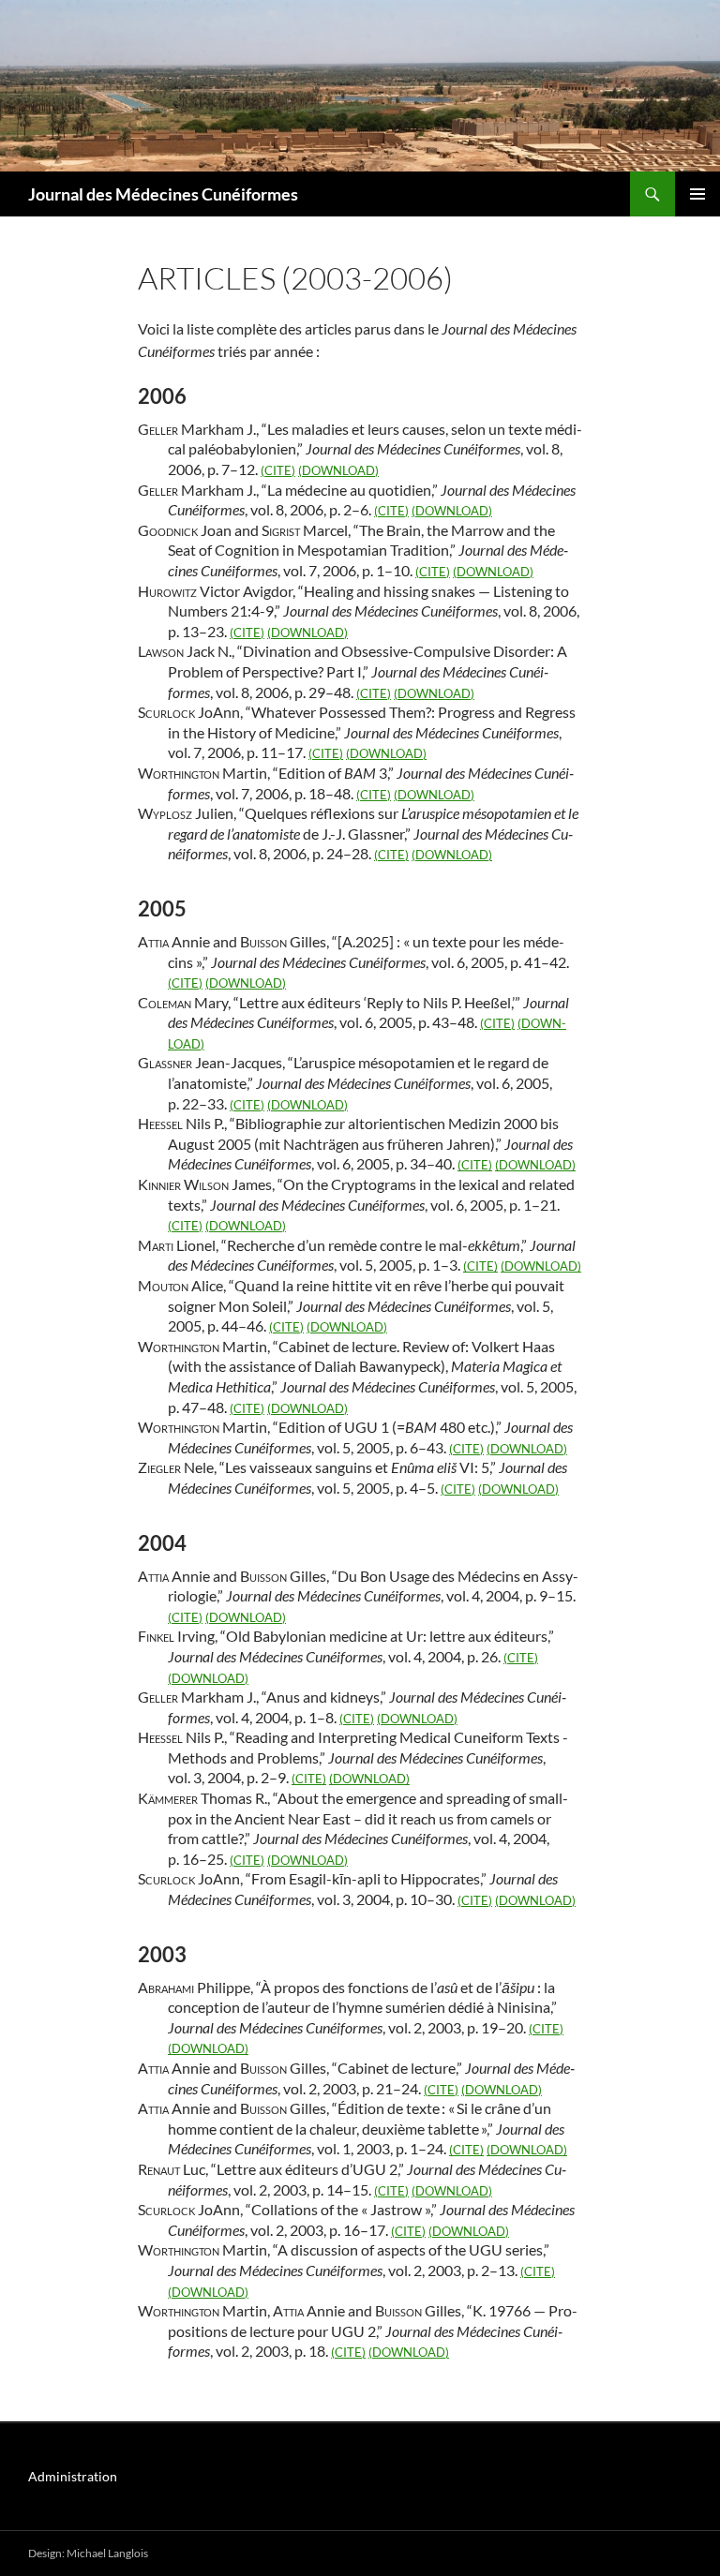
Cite (278, 470)
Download (338, 470)
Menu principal (697, 194)
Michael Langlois (107, 2553)
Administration (73, 2476)
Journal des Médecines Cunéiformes (163, 194)
